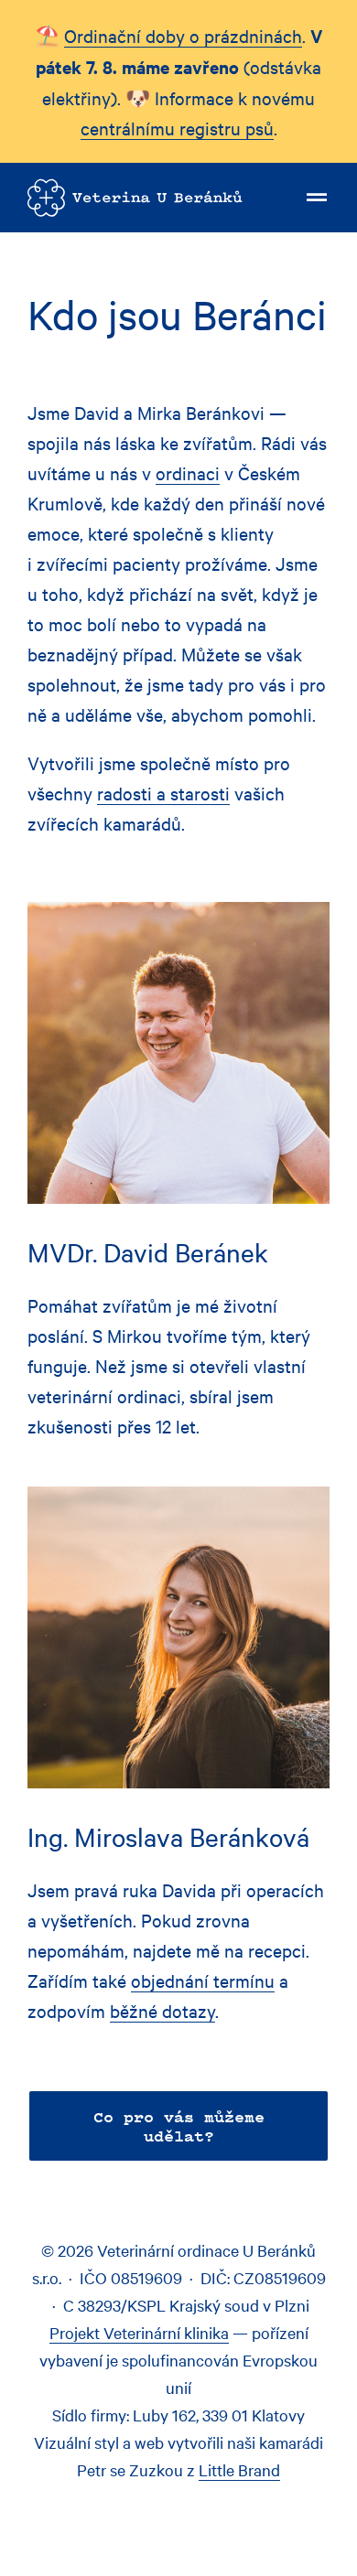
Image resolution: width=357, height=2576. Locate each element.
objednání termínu (203, 1980)
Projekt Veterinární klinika (139, 2332)
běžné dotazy (162, 2010)
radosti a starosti (163, 793)
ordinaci (188, 472)
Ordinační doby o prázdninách (183, 35)
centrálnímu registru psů (177, 128)
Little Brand (239, 2469)
